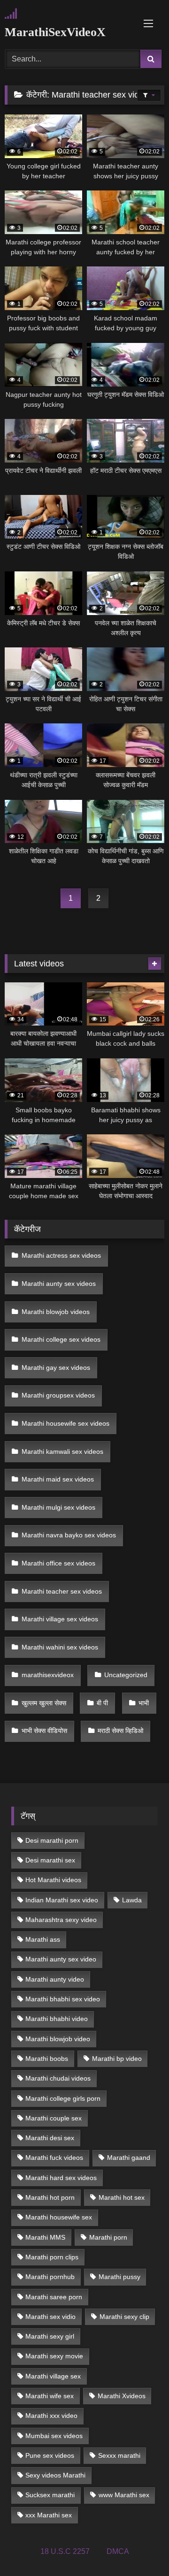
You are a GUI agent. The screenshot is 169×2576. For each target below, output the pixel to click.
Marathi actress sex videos (61, 1255)
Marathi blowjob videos (56, 1312)
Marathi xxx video (51, 2416)
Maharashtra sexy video (61, 1920)
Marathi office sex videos (58, 1563)
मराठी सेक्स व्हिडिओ (120, 1731)
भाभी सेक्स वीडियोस (44, 1731)
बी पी (102, 1703)
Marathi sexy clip (124, 2317)
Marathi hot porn (50, 2197)
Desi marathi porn (52, 1840)
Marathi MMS (45, 2237)
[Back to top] (140, 2548)
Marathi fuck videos (54, 2158)
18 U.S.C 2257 (65, 2551)
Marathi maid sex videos (58, 1479)
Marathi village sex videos (60, 1619)
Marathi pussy (119, 2277)
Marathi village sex (53, 2376)
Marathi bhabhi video (57, 2019)
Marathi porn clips (52, 2257)
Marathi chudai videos (58, 2078)
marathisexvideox (48, 1675)
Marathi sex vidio (50, 2317)
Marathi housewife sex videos (65, 1423)
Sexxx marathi (119, 2455)
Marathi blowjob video (58, 2039)
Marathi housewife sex (59, 2217)
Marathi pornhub (50, 2277)
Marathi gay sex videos (56, 1368)
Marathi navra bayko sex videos (69, 1535)
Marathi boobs (47, 2059)
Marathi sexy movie (54, 2356)
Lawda (132, 1900)
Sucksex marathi (50, 2495)
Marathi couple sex (54, 2118)
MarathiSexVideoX (55, 32)
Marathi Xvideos (122, 2396)
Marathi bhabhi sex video (63, 1999)
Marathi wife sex (50, 2396)
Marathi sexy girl (50, 2336)
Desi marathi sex (50, 1860)
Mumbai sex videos (54, 2436)
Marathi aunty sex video (61, 1959)
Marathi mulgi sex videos (58, 1507)
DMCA (118, 2551)
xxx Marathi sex (49, 2515)
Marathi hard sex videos (61, 2178)
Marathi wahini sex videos (60, 1647)
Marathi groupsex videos (58, 1395)
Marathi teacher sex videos (62, 1591)
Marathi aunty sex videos (59, 1284)
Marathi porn (108, 2237)
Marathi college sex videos (61, 1339)
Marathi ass (43, 1939)
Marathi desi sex (50, 2138)
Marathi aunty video (55, 1979)
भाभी (144, 1703)
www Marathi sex (124, 2495)
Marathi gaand (129, 2158)
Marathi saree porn (54, 2297)
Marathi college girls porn (63, 2098)
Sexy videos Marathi (55, 2475)
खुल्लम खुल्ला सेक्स (44, 1703)
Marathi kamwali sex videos (62, 1451)
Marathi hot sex (122, 2197)
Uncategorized (126, 1675)
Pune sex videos (50, 2455)
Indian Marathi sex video (62, 1900)
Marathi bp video (117, 2059)
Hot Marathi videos (53, 1880)
